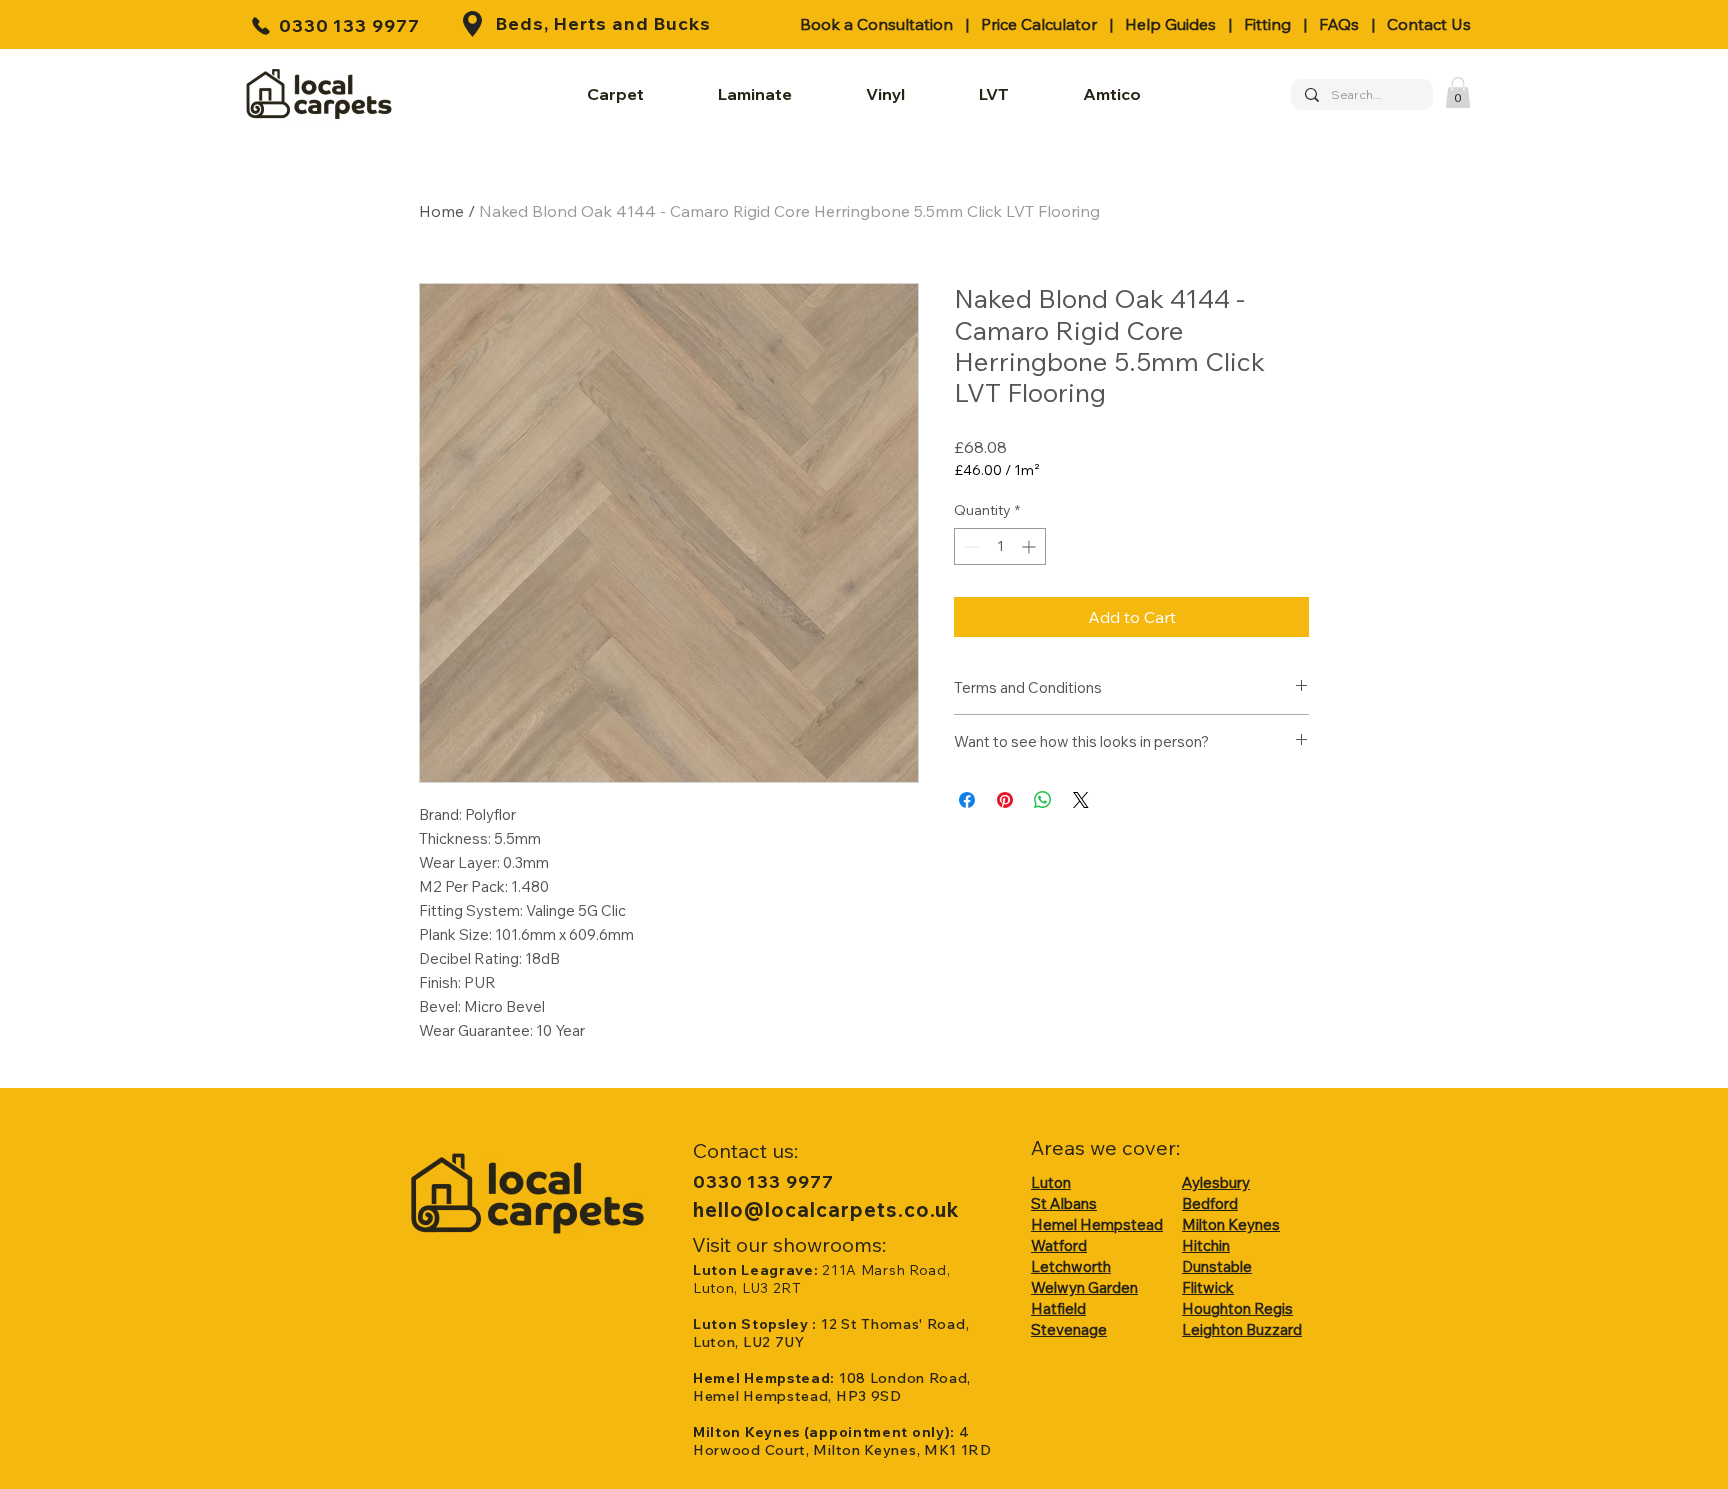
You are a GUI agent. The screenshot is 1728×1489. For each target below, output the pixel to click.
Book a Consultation (876, 24)
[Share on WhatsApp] (1043, 800)
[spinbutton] (1000, 546)
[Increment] (1030, 546)
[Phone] (261, 25)
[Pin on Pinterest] (1005, 800)
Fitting (1267, 24)
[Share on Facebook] (967, 800)
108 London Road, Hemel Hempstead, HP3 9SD (832, 1387)
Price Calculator (1039, 24)
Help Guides (1170, 24)
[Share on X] (1081, 800)
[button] (1458, 92)
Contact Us (1429, 24)
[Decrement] (969, 546)
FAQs (1339, 24)
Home (441, 211)
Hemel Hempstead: (766, 1378)
